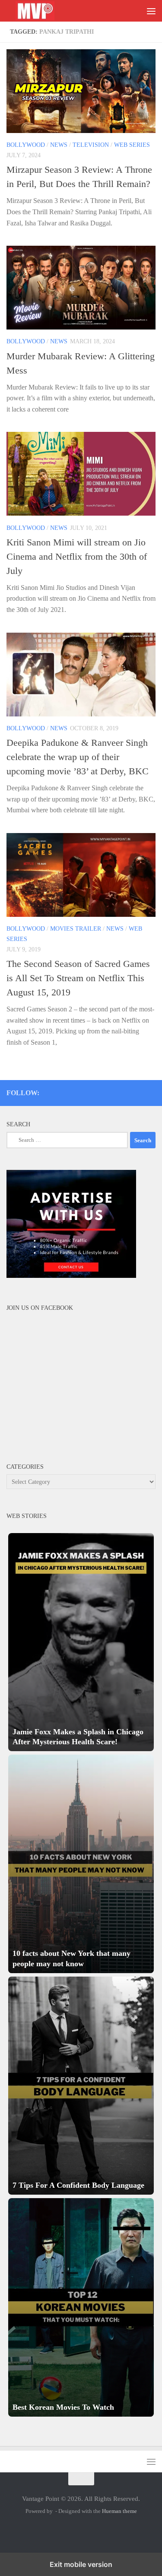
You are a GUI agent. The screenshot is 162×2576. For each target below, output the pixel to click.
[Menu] (151, 11)
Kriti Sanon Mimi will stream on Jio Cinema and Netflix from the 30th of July (77, 556)
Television (91, 145)
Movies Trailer (76, 929)
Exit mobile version (81, 2564)
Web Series (132, 145)
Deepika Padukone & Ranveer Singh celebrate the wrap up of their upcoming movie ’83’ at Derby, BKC (78, 757)
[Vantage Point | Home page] (44, 11)
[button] (81, 1642)
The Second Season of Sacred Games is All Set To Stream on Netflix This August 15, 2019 (78, 978)
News (59, 145)
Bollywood (26, 145)
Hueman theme (119, 2511)
